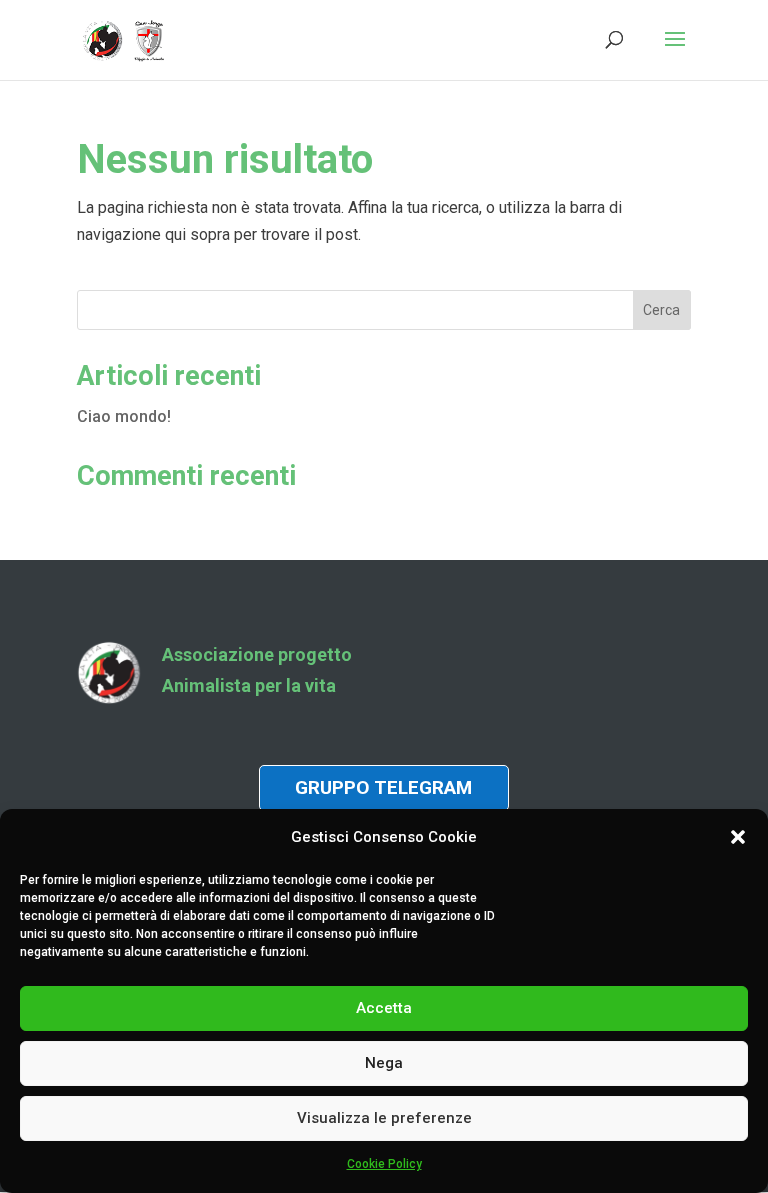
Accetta (384, 1008)
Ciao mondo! (124, 416)
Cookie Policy (384, 1164)
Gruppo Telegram (383, 787)
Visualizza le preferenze (384, 1118)
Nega (384, 1063)
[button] (738, 837)
